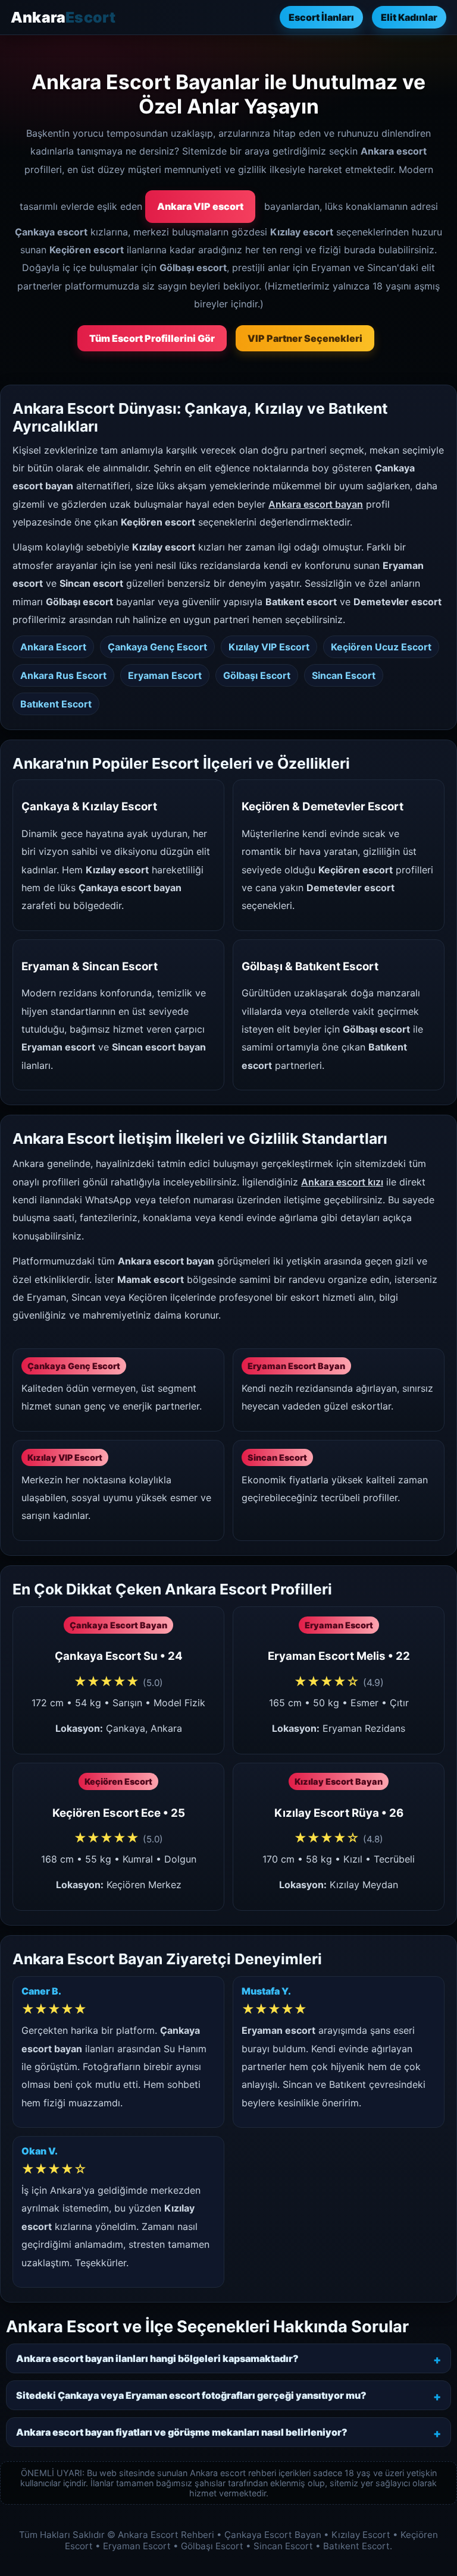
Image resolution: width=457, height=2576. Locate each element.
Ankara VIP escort (200, 206)
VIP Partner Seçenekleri (305, 338)
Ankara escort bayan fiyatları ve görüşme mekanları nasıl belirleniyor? (182, 2432)
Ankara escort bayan (316, 504)
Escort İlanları (321, 17)
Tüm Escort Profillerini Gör (152, 338)
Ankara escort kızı (342, 1182)
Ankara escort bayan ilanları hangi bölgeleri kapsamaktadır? (157, 2358)
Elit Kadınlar (409, 17)
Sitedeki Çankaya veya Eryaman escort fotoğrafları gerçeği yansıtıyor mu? (191, 2395)
